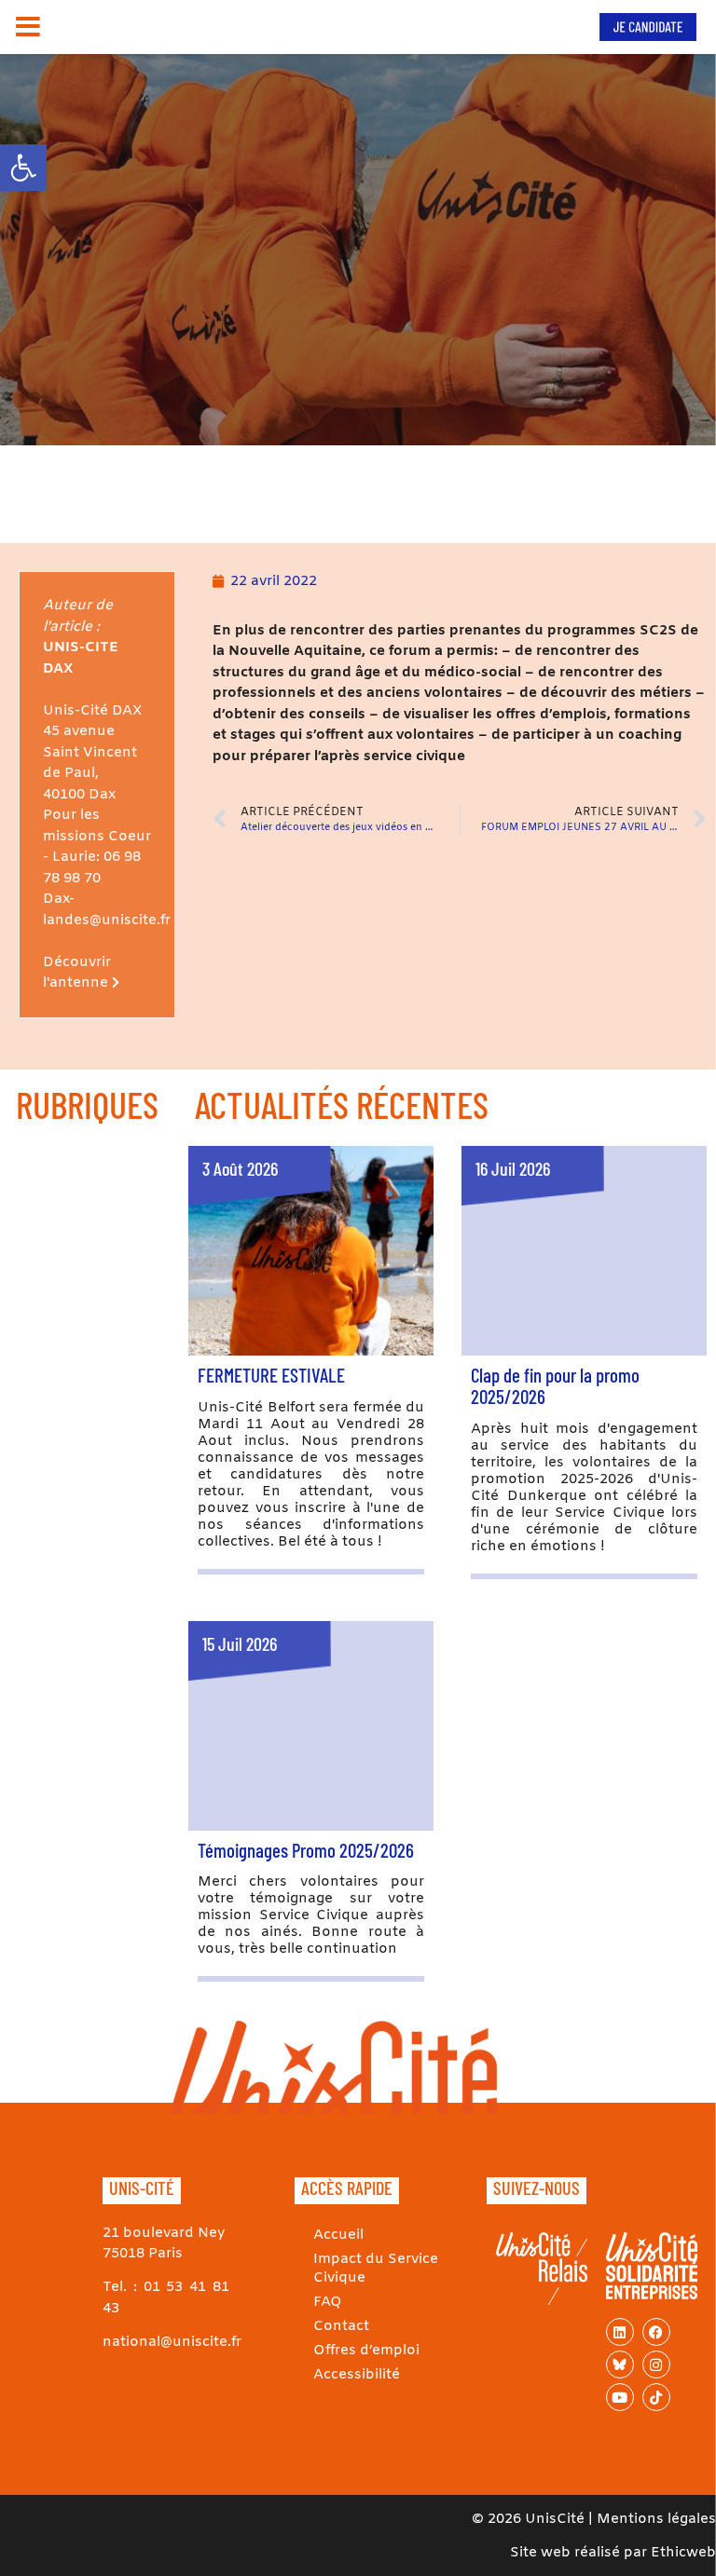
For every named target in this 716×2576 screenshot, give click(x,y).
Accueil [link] (338, 2235)
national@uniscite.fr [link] (172, 2342)
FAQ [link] (328, 2302)
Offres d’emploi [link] (366, 2351)
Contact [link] (341, 2326)
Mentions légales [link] (656, 2519)
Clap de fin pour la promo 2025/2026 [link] (555, 1385)
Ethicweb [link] (683, 2553)
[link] (23, 168)
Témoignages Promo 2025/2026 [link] (306, 1850)
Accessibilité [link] (357, 2375)
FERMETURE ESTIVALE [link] (271, 1375)
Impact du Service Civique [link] (376, 2269)
